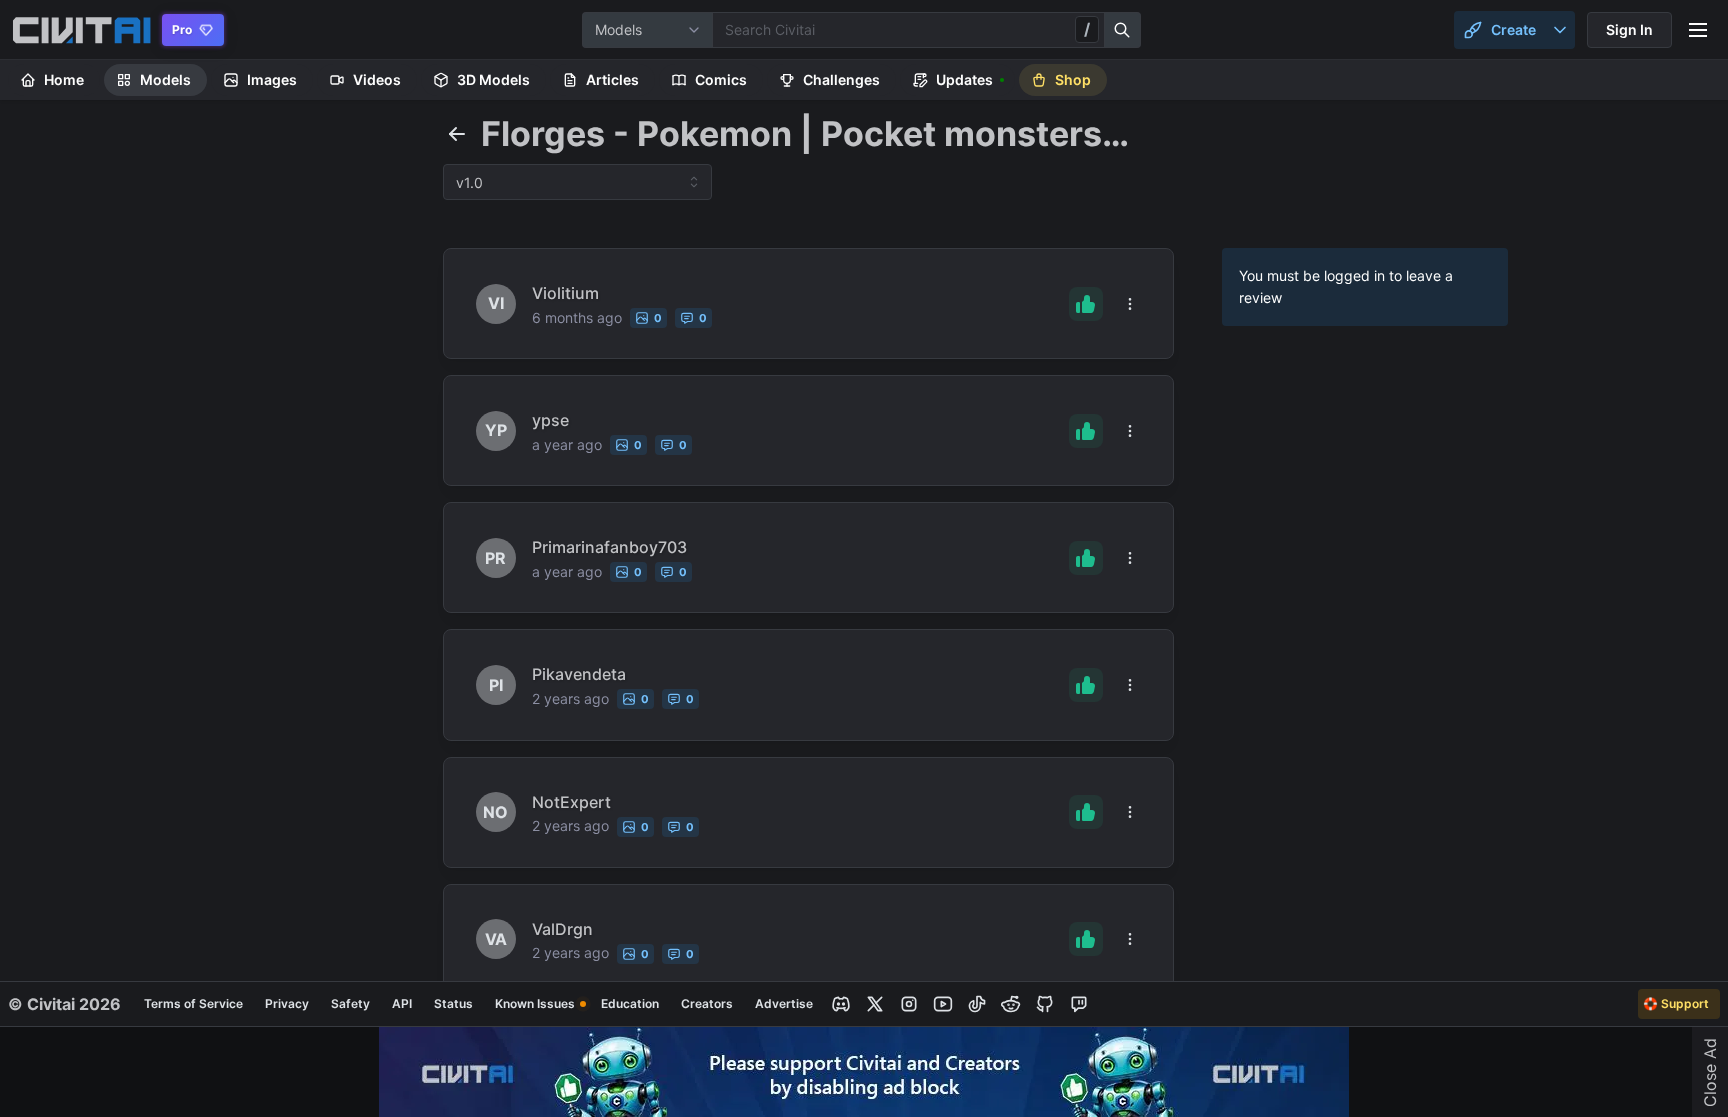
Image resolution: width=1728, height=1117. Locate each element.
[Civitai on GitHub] (1045, 1004)
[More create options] (1560, 30)
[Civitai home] (81, 30)
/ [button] (1087, 29)
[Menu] (1698, 30)
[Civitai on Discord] (841, 1004)
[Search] (1123, 30)
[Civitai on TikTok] (977, 1004)
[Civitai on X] (875, 1004)
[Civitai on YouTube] (943, 1004)
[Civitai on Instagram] (909, 1004)
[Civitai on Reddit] (1011, 1004)
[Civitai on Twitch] (1079, 1004)
